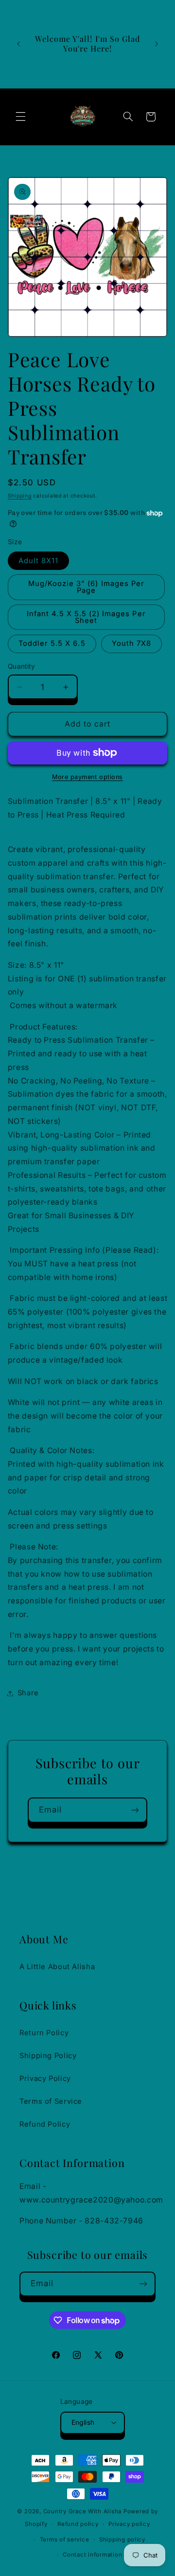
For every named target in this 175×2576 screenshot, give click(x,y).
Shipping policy (122, 2540)
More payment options (87, 777)
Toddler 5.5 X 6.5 (52, 643)
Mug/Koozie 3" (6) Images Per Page (86, 587)
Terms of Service (51, 2101)
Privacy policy (129, 2524)
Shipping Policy (48, 2056)
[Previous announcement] (18, 44)
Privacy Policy (45, 2079)
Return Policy (44, 2033)
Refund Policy (45, 2124)
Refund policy (78, 2524)
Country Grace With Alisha (82, 2511)
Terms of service (65, 2540)
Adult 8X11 (39, 561)
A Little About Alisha (57, 1967)
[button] (20, 117)
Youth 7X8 (131, 643)
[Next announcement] (157, 44)
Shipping (20, 496)
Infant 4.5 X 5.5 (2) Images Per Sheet (86, 617)
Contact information (92, 2555)
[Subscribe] (135, 1810)
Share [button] (28, 1693)
